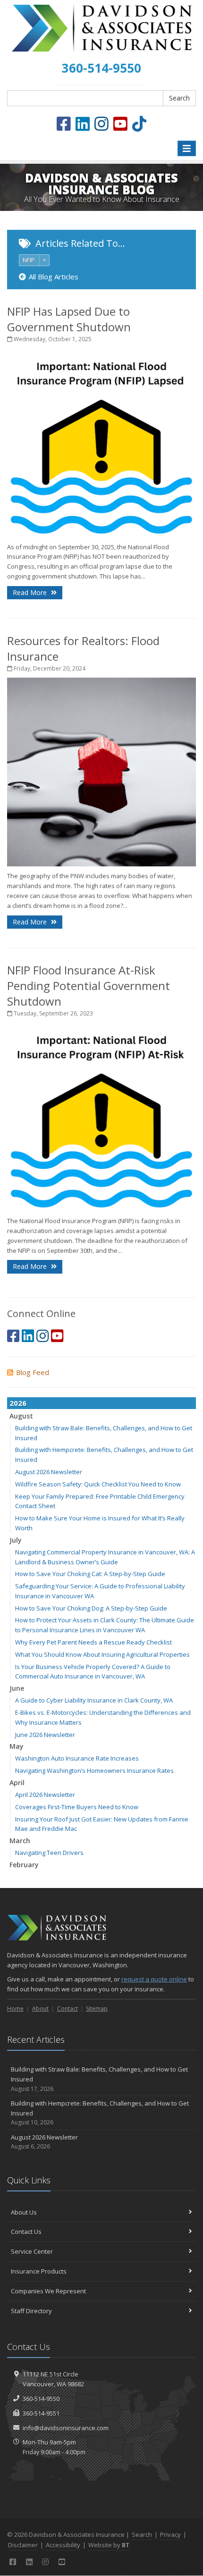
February (24, 1865)
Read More (31, 592)
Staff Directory (31, 2311)
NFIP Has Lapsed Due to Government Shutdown (69, 319)
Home (15, 2009)
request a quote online (154, 1979)
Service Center (32, 2251)
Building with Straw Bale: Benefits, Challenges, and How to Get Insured (99, 2079)
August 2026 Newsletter (49, 1472)
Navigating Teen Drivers (49, 1853)
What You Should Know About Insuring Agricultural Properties (102, 1654)
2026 (18, 1403)
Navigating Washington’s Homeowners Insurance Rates (94, 1770)
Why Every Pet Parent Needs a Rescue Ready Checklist (93, 1642)
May (17, 1746)
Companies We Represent (48, 2291)
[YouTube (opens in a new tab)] (120, 124)
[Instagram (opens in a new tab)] (101, 124)
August (21, 1416)
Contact (68, 2009)
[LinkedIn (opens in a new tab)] (83, 124)
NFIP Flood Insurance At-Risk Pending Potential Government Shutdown (89, 986)
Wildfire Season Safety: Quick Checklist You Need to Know (98, 1484)
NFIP (29, 260)
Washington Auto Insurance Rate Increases (77, 1758)
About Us (24, 2212)
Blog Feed (33, 1372)
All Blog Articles (54, 277)
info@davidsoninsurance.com (66, 2428)
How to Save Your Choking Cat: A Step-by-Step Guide (90, 1574)
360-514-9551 (41, 2413)
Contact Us (26, 2232)
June (17, 1688)
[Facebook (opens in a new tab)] (64, 124)
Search (179, 98)
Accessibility (63, 2545)
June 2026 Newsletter (45, 1735)
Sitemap (97, 2009)
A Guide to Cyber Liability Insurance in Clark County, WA (94, 1700)
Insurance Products (39, 2271)
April (17, 1783)
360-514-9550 (41, 2399)
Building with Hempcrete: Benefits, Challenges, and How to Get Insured (100, 2113)
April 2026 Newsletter (45, 1795)
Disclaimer (23, 2545)
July (16, 1540)
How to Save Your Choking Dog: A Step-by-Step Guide (91, 1608)
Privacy (170, 2534)
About (40, 2009)
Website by (109, 2545)
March (20, 1841)
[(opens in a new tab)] (139, 124)
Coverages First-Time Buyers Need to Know (77, 1807)
